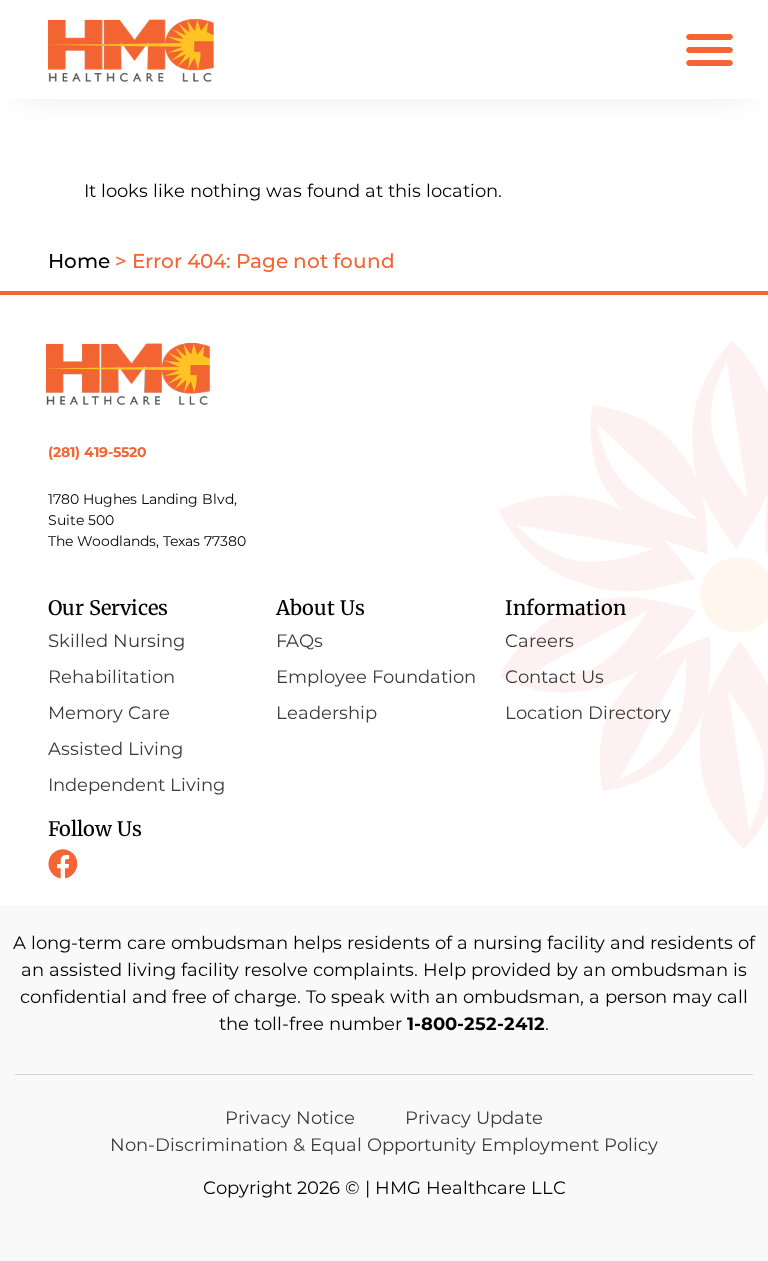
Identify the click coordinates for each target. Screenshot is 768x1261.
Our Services (108, 607)
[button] (709, 49)
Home (79, 261)
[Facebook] (63, 864)
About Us (320, 607)
